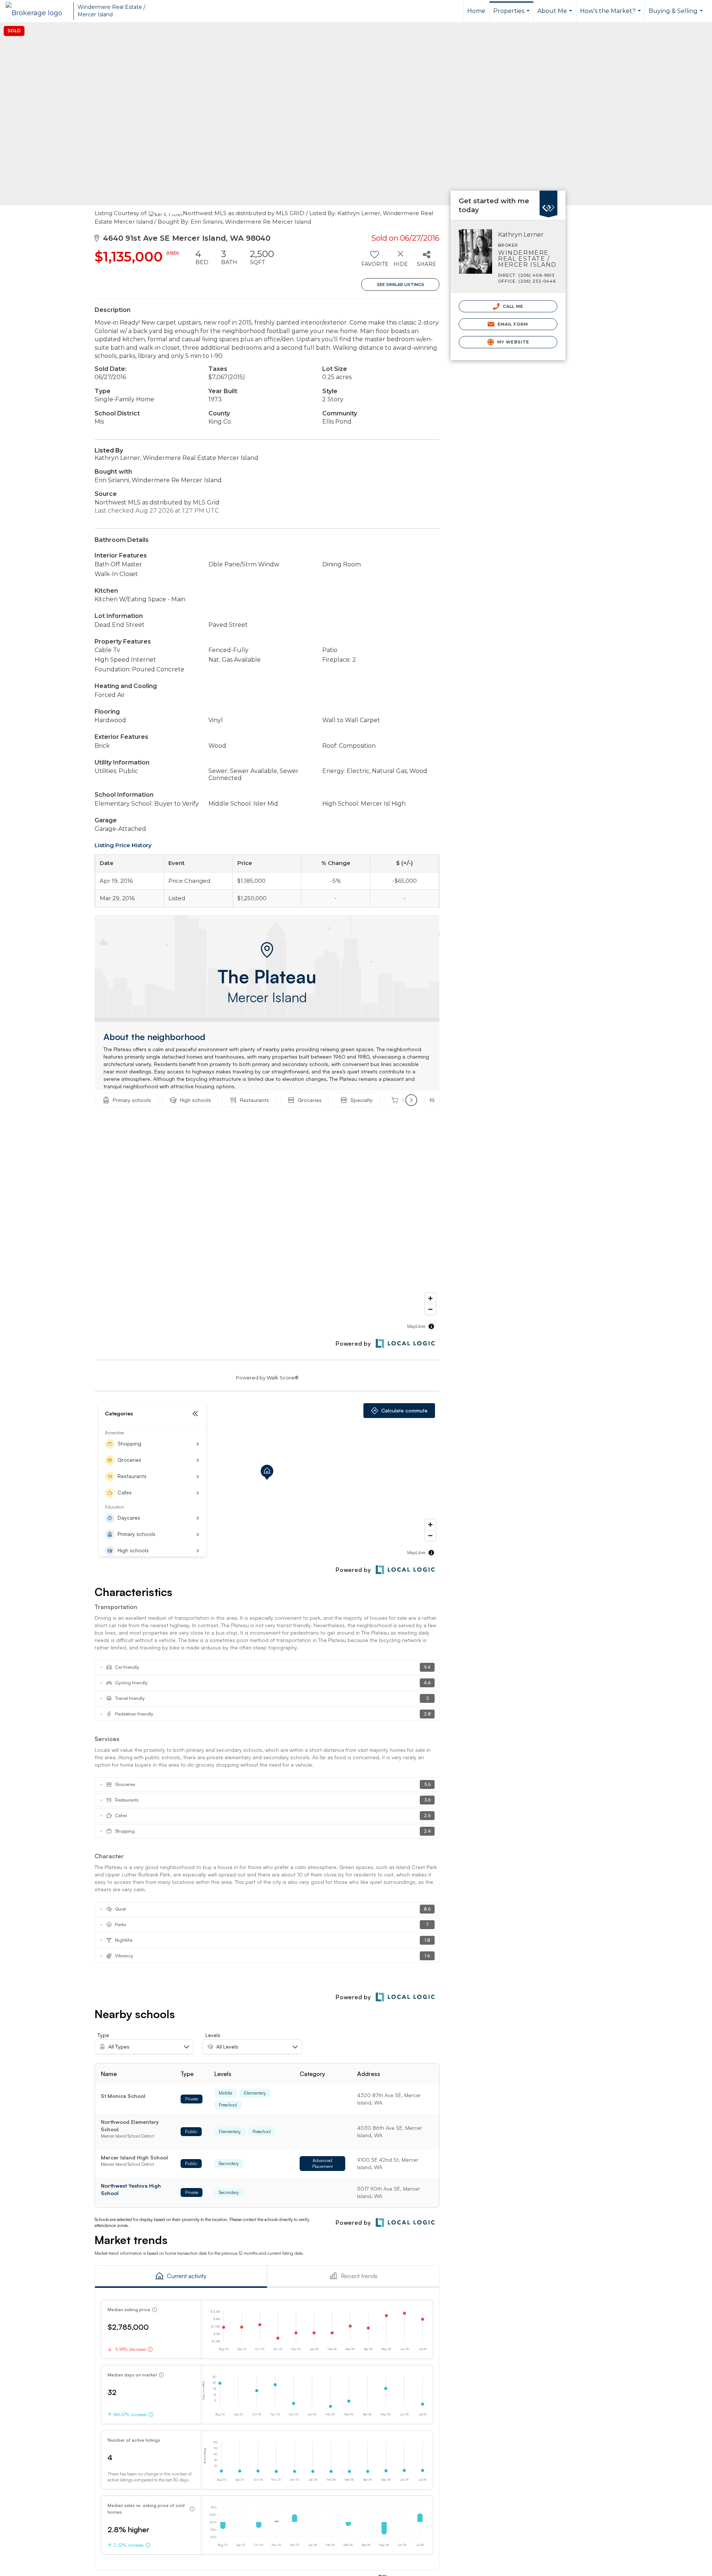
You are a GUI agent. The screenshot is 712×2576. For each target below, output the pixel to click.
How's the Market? (611, 15)
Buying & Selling (677, 15)
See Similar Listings (400, 284)
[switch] (374, 261)
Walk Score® (283, 1378)
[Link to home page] (38, 11)
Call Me (512, 306)
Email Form (512, 324)
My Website (512, 342)
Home (476, 11)
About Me (556, 15)
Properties (512, 15)
